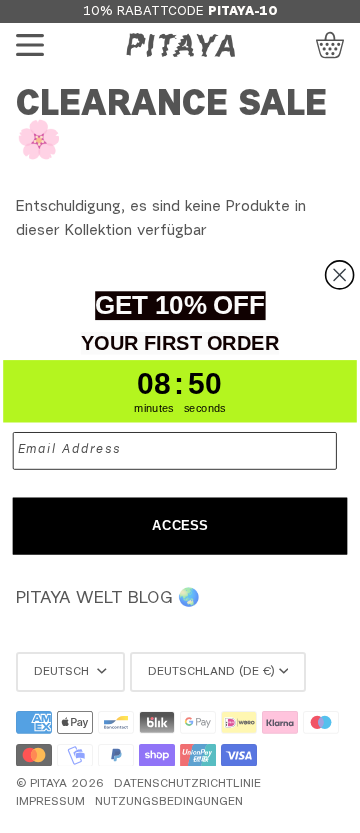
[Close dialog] (340, 275)
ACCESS (179, 526)
